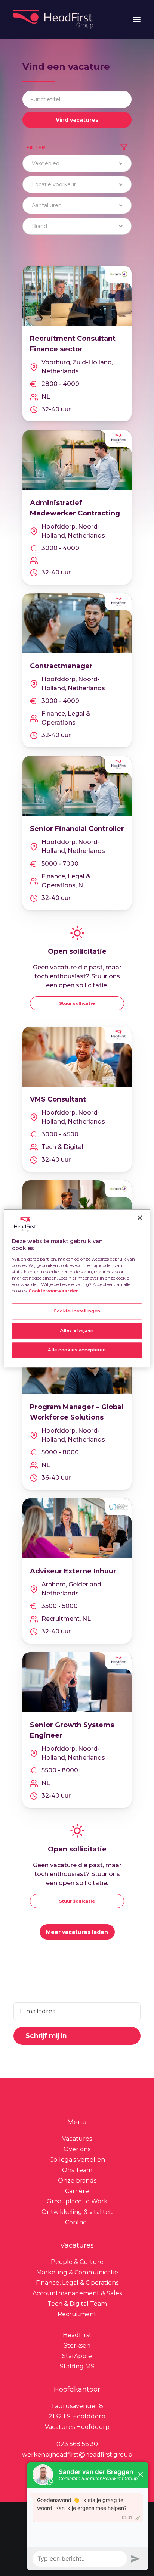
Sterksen (77, 2346)
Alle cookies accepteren (77, 1350)
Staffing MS (77, 2366)
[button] (137, 19)
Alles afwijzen (77, 1330)
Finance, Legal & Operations (77, 2283)
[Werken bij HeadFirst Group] (54, 19)
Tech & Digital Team (77, 2304)
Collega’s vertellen (77, 2160)
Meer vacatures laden (77, 1932)
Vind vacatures (77, 120)
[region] (77, 1288)
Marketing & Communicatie (77, 2272)
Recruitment (77, 2314)
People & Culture (77, 2262)
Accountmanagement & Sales (77, 2293)
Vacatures (77, 2139)
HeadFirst (77, 2335)
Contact (77, 2222)
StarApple (77, 2356)
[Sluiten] (140, 1218)
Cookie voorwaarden (54, 1291)
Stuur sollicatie (77, 1003)
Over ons (77, 2149)
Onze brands (77, 2181)
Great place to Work (77, 2201)
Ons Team (77, 2170)
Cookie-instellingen (77, 1311)
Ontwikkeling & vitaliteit (77, 2212)
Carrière (77, 2191)
